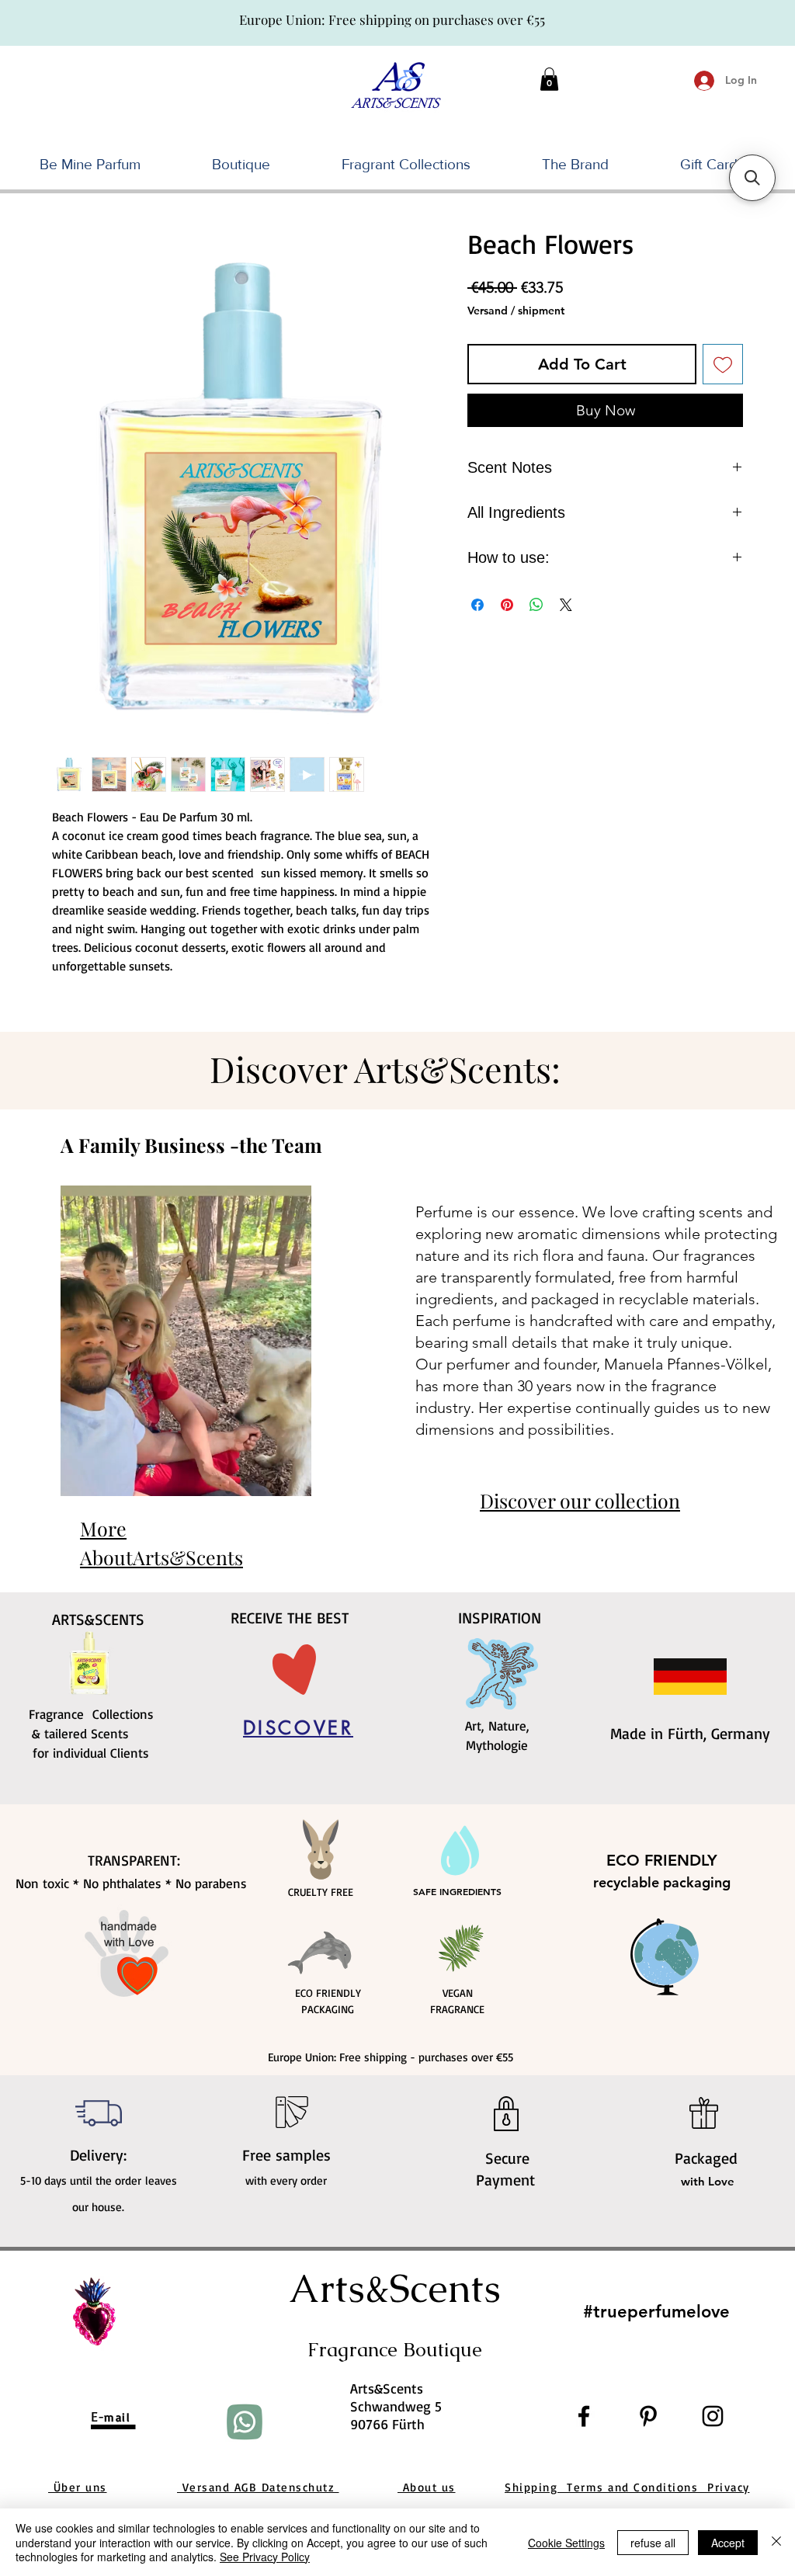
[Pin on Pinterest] (507, 605)
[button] (549, 79)
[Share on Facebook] (477, 605)
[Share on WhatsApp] (536, 605)
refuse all (653, 2543)
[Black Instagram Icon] (713, 2416)
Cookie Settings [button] (566, 2543)
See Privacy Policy (265, 2557)
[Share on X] (566, 605)
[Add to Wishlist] (723, 364)
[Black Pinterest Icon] (648, 2416)
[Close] (776, 2542)
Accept (728, 2543)
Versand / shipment (516, 311)
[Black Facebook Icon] (584, 2416)
